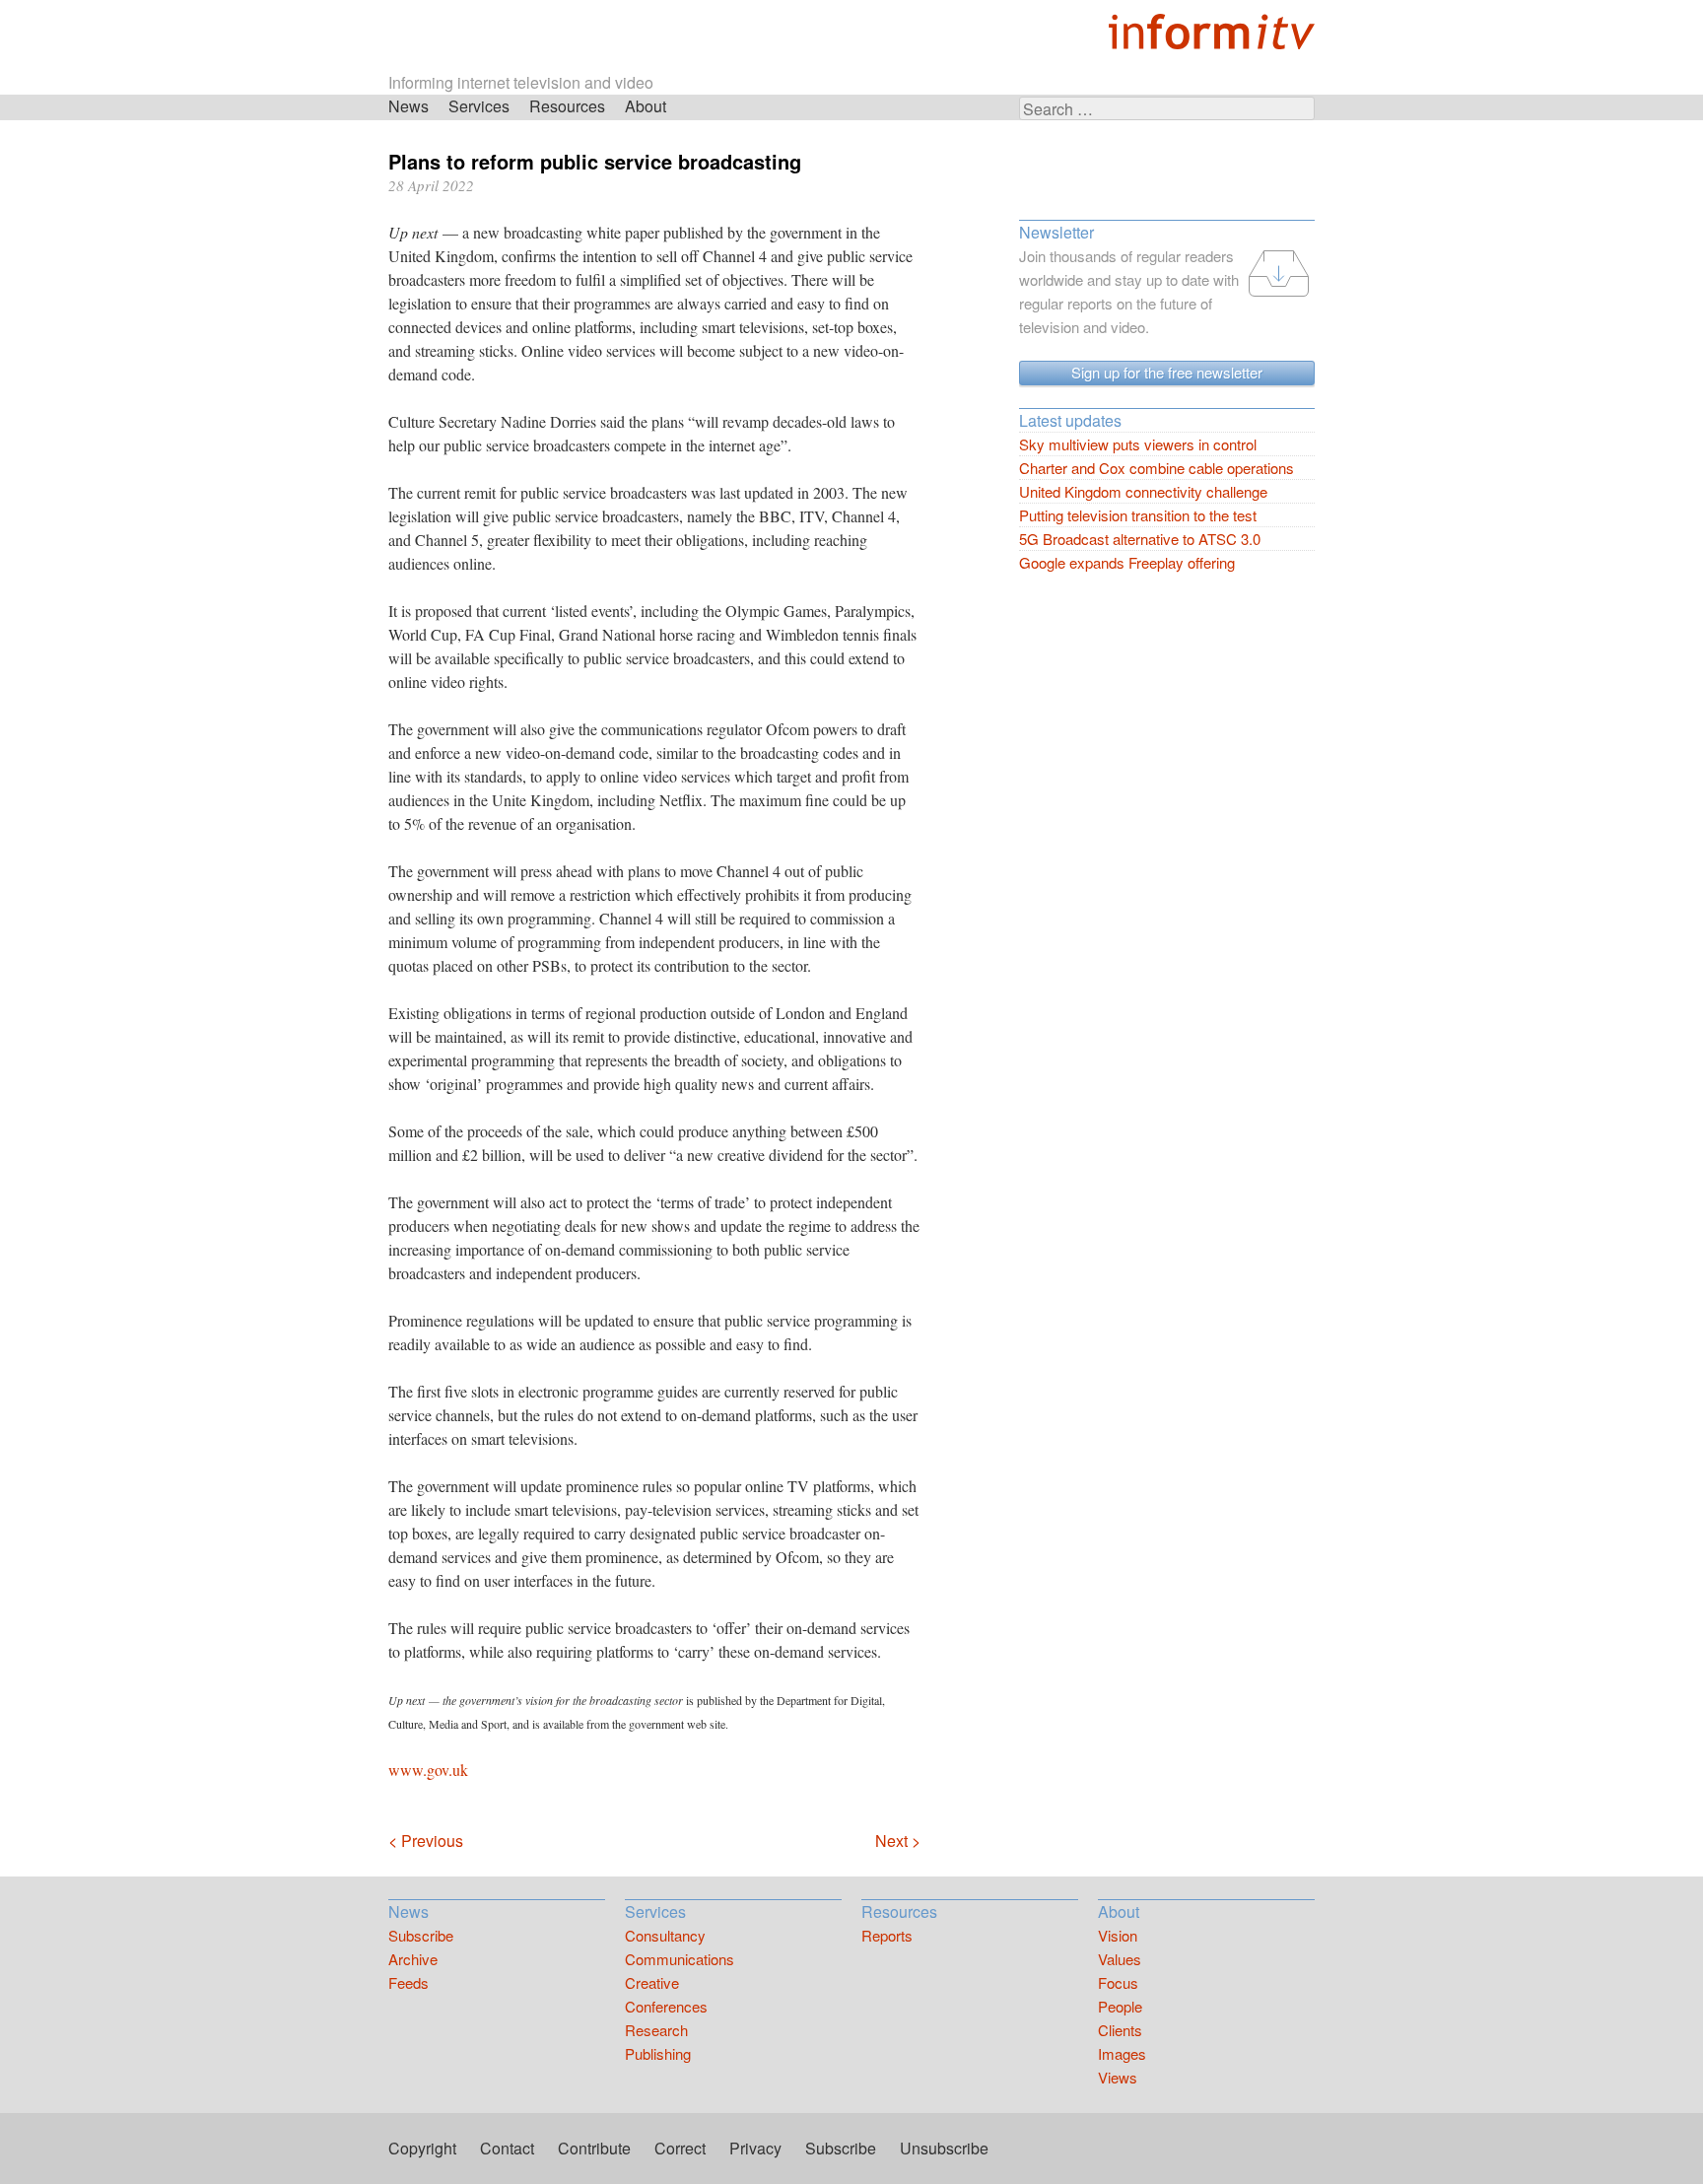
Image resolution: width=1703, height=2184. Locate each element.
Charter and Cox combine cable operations (1157, 468)
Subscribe (421, 1935)
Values (1120, 1959)
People (1120, 2006)
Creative (652, 1982)
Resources (567, 106)
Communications (680, 1959)
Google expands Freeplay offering (1127, 562)
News (409, 106)
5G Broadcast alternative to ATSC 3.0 (1140, 539)
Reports (887, 1935)
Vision (1118, 1935)
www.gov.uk (428, 1770)
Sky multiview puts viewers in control (1138, 444)
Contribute (594, 2148)
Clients (1120, 2030)
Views (1118, 2077)
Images (1122, 2053)
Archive (413, 1959)
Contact (507, 2148)
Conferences (666, 2006)
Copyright (422, 2148)
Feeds (409, 1982)
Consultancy (665, 1935)
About (646, 106)
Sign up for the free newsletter (1167, 372)
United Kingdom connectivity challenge (1143, 491)
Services (479, 106)
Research (656, 2030)
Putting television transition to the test (1138, 515)
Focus (1118, 1982)
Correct (680, 2148)
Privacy (755, 2148)
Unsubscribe (944, 2148)
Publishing (658, 2053)
